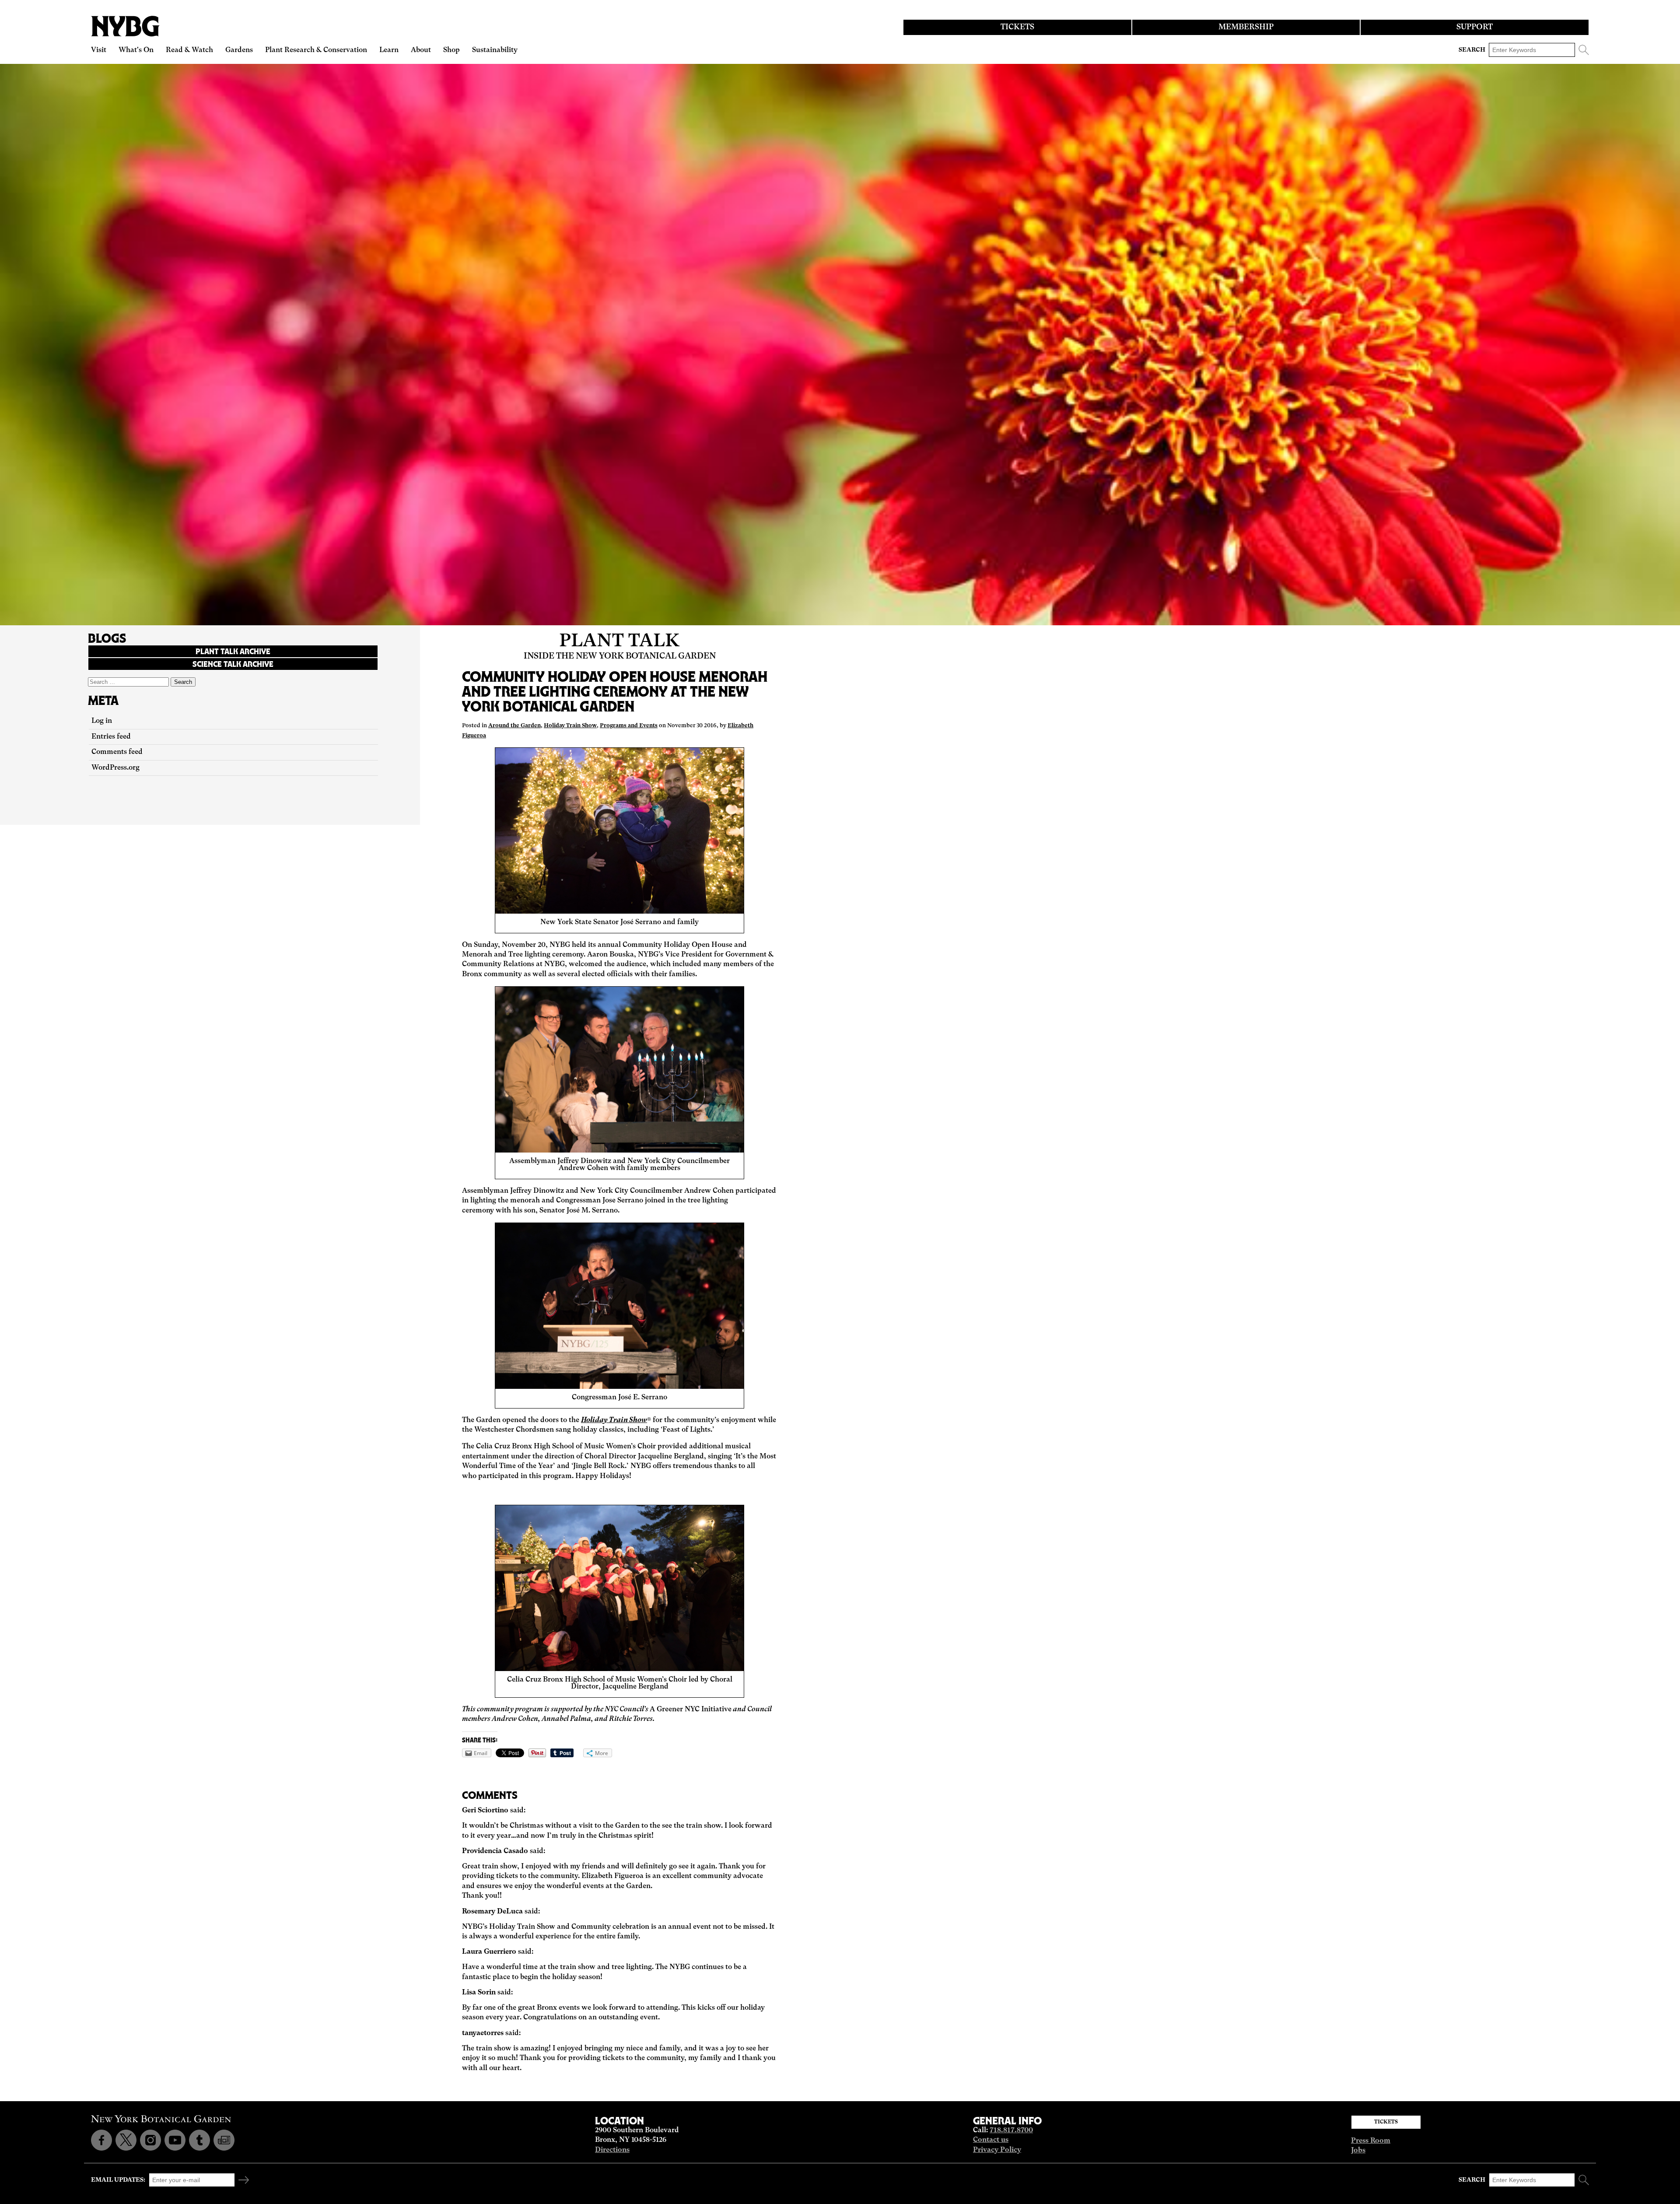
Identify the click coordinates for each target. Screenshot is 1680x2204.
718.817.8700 (1011, 2130)
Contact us (991, 2140)
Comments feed (117, 752)
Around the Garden (514, 726)
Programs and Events (629, 726)
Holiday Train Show (570, 726)
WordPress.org (115, 768)
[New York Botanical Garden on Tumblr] (199, 2140)
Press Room (1371, 2141)
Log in (102, 721)
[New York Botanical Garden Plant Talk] (224, 2140)
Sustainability (495, 50)
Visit (99, 50)
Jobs (1358, 2151)
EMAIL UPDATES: (118, 2180)
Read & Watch (189, 50)
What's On (136, 50)
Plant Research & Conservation (316, 50)
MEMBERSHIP (1246, 27)
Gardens (239, 50)
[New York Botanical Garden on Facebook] (101, 2140)
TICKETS (1017, 27)
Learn (389, 50)
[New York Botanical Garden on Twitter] (126, 2140)
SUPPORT (1475, 27)
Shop (451, 50)
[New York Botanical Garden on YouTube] (175, 2140)
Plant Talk (619, 641)
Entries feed (111, 737)
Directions (612, 2150)
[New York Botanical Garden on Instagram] (150, 2140)
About (421, 50)
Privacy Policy (997, 2150)
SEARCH (1472, 50)
